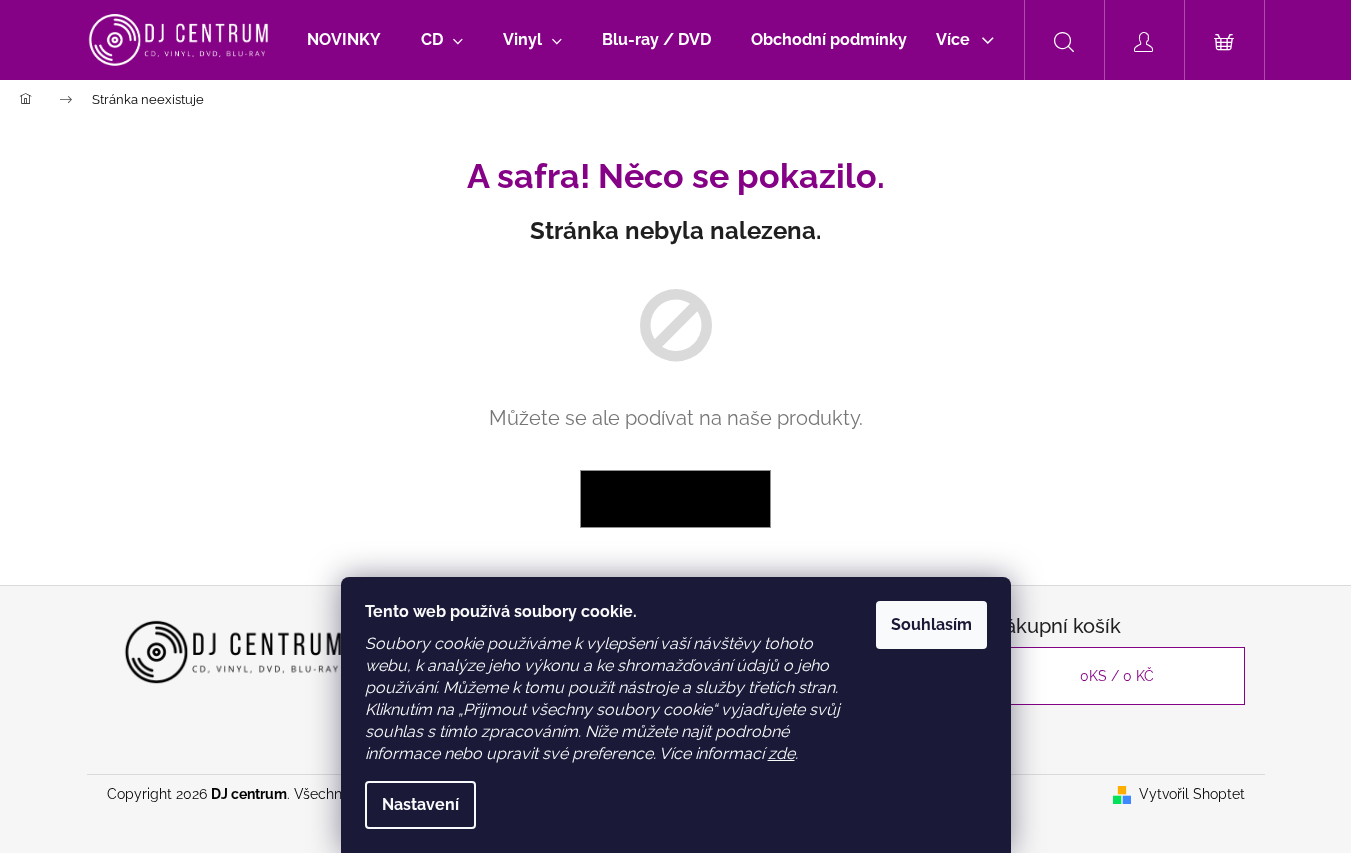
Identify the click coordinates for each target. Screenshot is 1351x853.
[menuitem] (344, 40)
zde (781, 753)
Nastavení (420, 804)
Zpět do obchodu (675, 499)
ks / (1117, 676)
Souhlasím (931, 624)
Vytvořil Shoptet (1192, 794)
